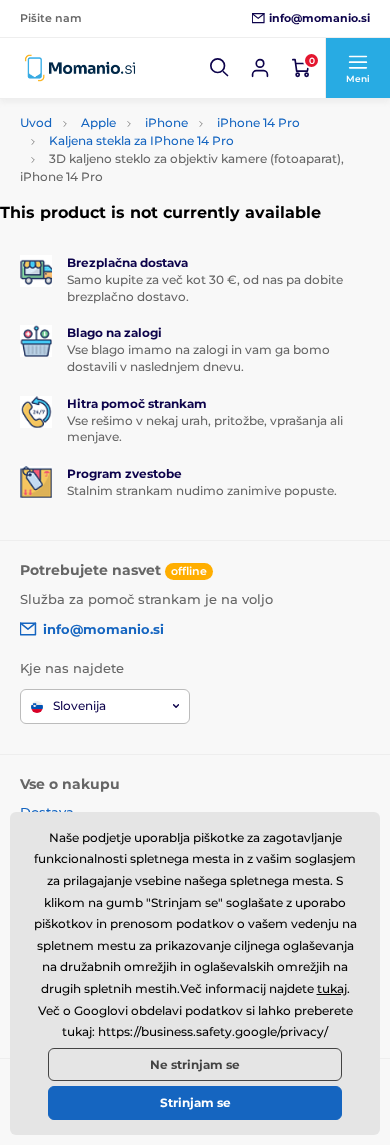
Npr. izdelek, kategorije (144, 101)
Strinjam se (195, 1102)
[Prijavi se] (260, 68)
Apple (98, 122)
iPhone (166, 122)
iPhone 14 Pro (258, 122)
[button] (220, 68)
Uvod (36, 122)
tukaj (332, 988)
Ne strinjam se (195, 1064)
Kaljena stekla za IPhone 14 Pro (141, 140)
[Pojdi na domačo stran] (80, 68)
